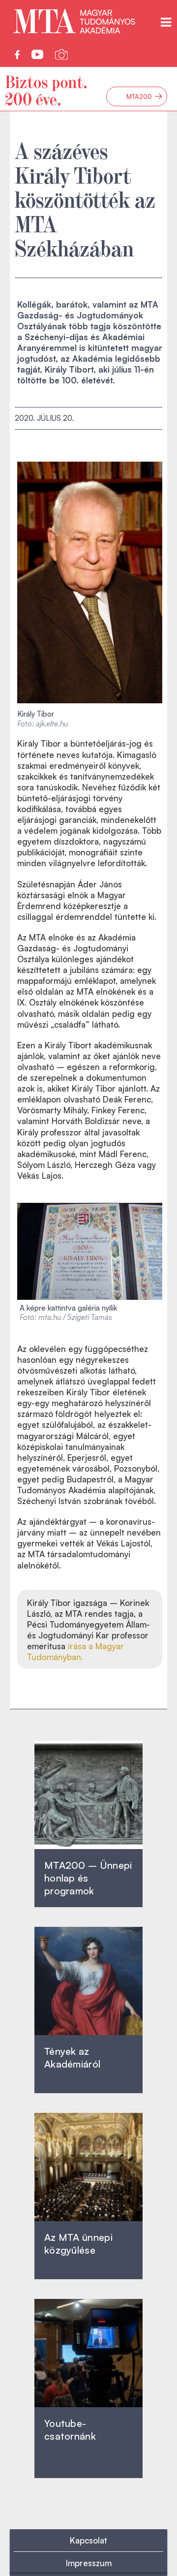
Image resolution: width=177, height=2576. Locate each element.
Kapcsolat (88, 2540)
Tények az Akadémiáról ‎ (72, 2058)
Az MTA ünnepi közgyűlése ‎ (78, 2244)
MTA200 (145, 96)
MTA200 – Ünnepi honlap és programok (88, 1878)
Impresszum (89, 2563)
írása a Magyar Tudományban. (75, 1651)
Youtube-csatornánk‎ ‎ (70, 2430)
